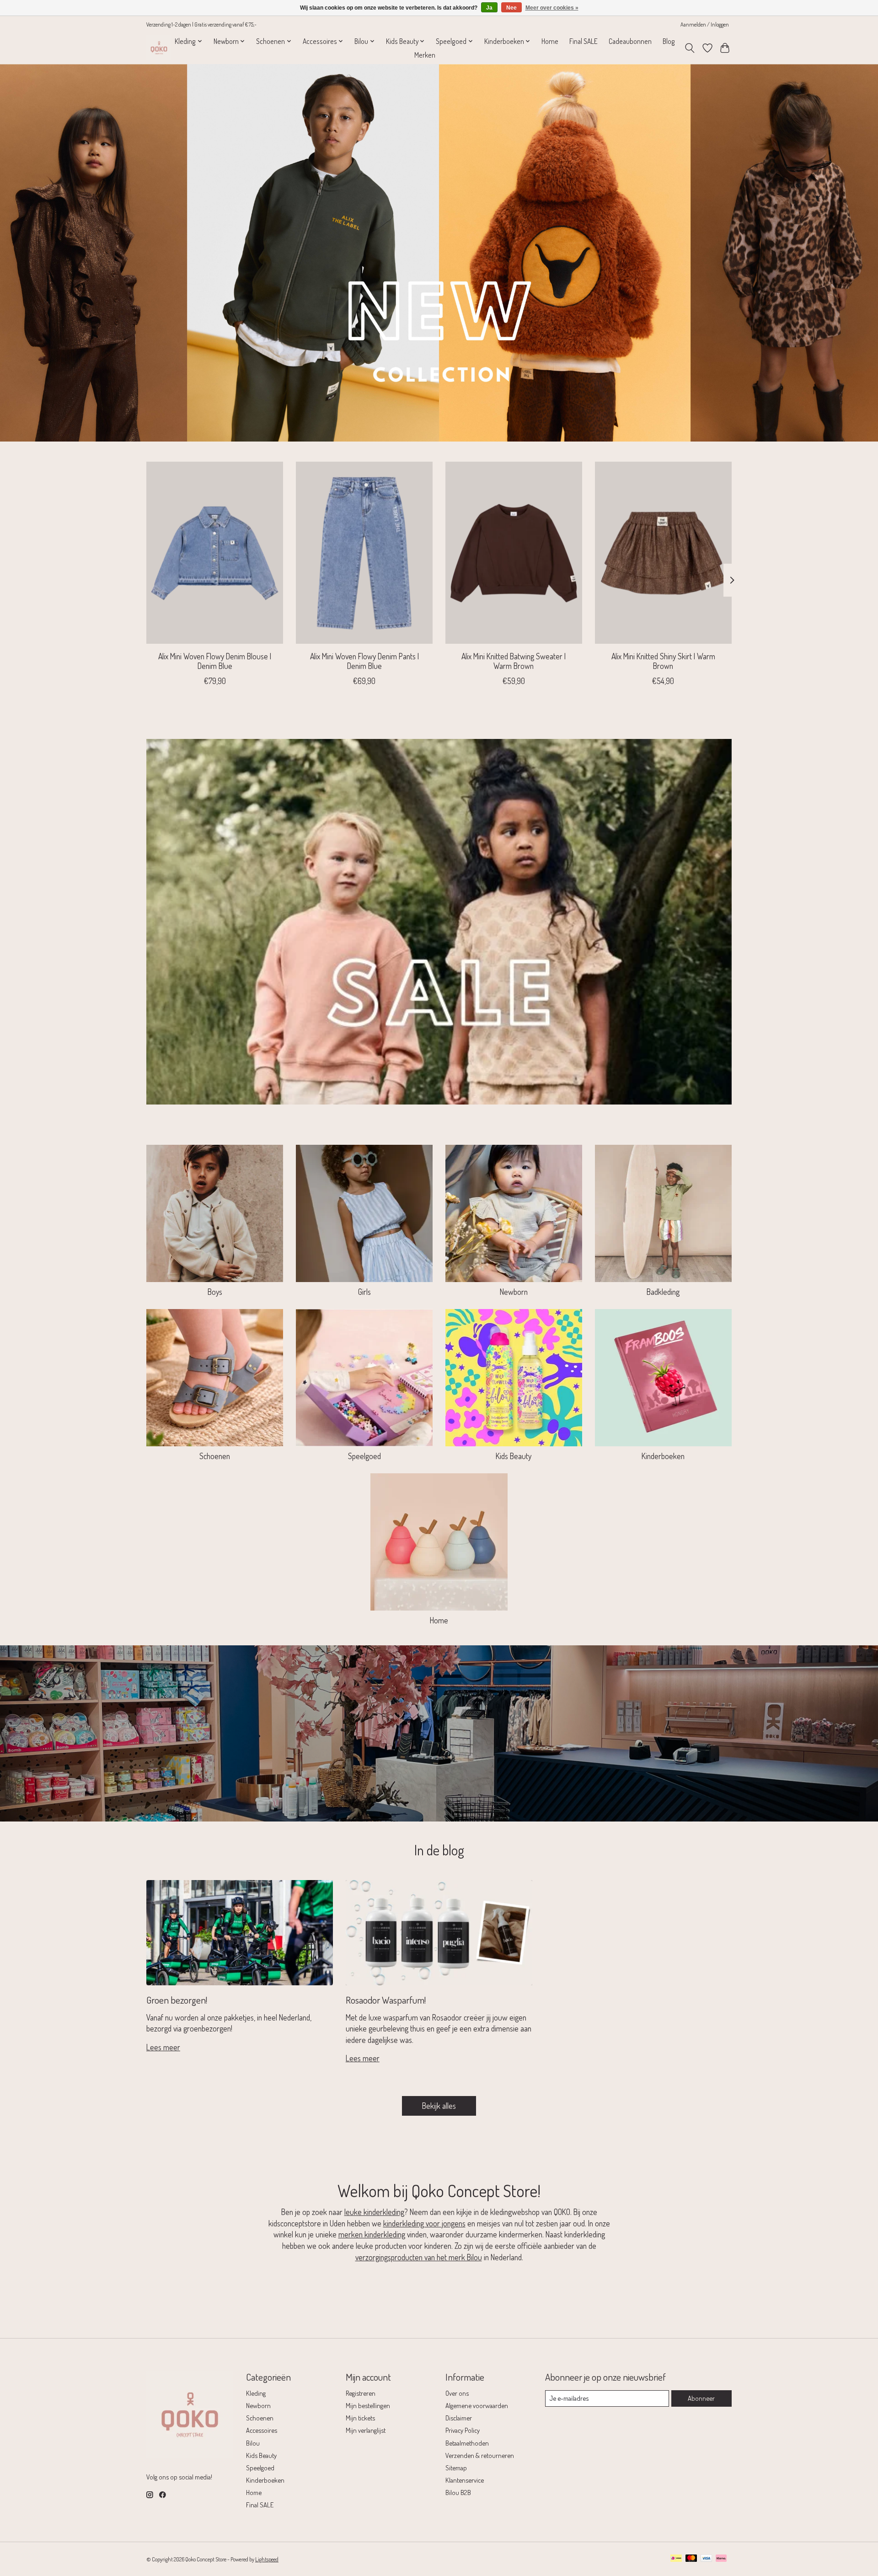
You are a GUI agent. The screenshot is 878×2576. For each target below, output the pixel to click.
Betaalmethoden (467, 2443)
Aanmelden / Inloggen (705, 24)
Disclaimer (459, 2418)
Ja (489, 8)
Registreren (361, 2393)
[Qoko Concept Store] (159, 48)
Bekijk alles (439, 2106)
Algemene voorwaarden (477, 2405)
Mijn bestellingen (368, 2405)
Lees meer (163, 2047)
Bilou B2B (458, 2492)
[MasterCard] (691, 2559)
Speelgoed (364, 1456)
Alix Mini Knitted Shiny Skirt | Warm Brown (663, 661)
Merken (425, 55)
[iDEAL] (676, 2559)
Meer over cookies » (552, 8)
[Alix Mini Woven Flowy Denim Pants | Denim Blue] (364, 553)
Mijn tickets (360, 2418)
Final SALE (584, 41)
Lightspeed (267, 2559)
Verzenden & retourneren (480, 2455)
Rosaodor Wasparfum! (386, 2000)
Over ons (457, 2393)
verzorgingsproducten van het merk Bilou (419, 2257)
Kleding (256, 2393)
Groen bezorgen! (177, 2000)
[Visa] (707, 2559)
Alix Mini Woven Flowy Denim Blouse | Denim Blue (215, 661)
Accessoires (262, 2430)
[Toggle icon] (690, 48)
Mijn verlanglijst (366, 2430)
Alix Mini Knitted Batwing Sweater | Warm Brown (514, 661)
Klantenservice (465, 2480)
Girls (364, 1292)
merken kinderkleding (372, 2234)
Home (550, 41)
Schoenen (215, 1456)
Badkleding (663, 1292)
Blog (669, 41)
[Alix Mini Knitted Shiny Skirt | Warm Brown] (663, 553)
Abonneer (701, 2398)
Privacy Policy (463, 2430)
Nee (511, 8)
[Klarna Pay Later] (721, 2559)
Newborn (514, 1292)
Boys (215, 1292)
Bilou (253, 2443)
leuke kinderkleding (374, 2212)
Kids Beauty (514, 1456)
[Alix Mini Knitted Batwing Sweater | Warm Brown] (514, 553)
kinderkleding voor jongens (424, 2223)
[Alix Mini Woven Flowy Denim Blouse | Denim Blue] (215, 553)
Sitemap (456, 2468)
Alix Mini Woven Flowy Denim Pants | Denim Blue (364, 661)
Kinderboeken (663, 1456)
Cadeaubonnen (630, 41)
